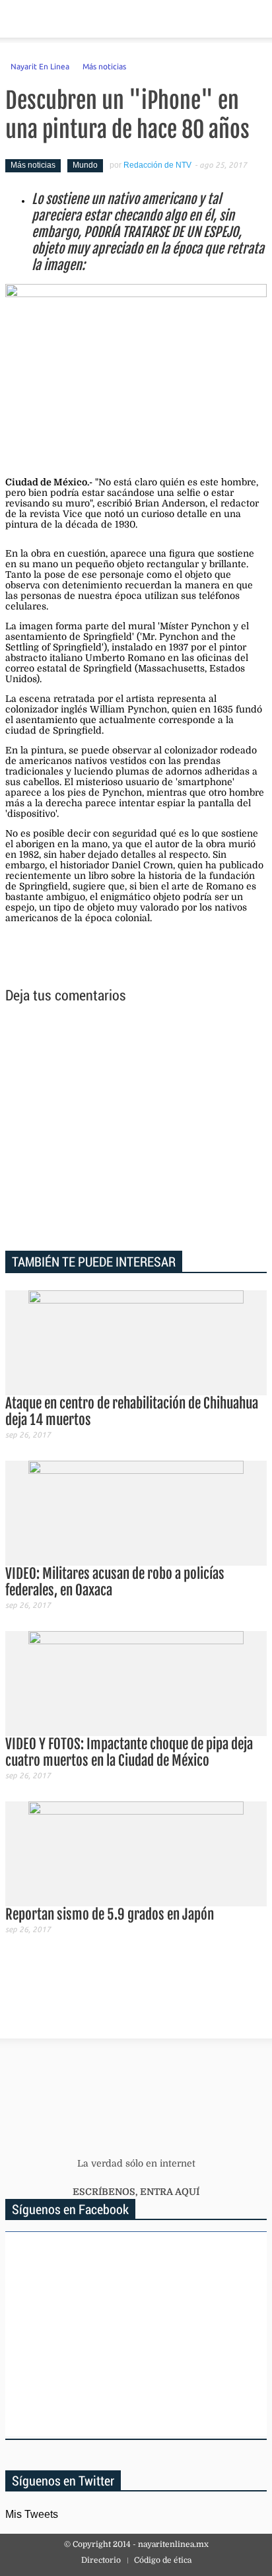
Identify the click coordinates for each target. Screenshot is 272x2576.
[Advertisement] (136, 1129)
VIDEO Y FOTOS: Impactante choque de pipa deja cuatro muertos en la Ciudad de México (129, 1752)
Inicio (216, 19)
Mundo (85, 165)
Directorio (101, 2560)
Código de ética (163, 2560)
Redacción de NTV (157, 165)
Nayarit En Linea (40, 66)
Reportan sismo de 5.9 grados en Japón (110, 1914)
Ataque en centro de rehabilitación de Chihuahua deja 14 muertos (132, 1411)
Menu (16, 19)
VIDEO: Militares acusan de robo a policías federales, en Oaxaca (115, 1582)
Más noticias (104, 66)
